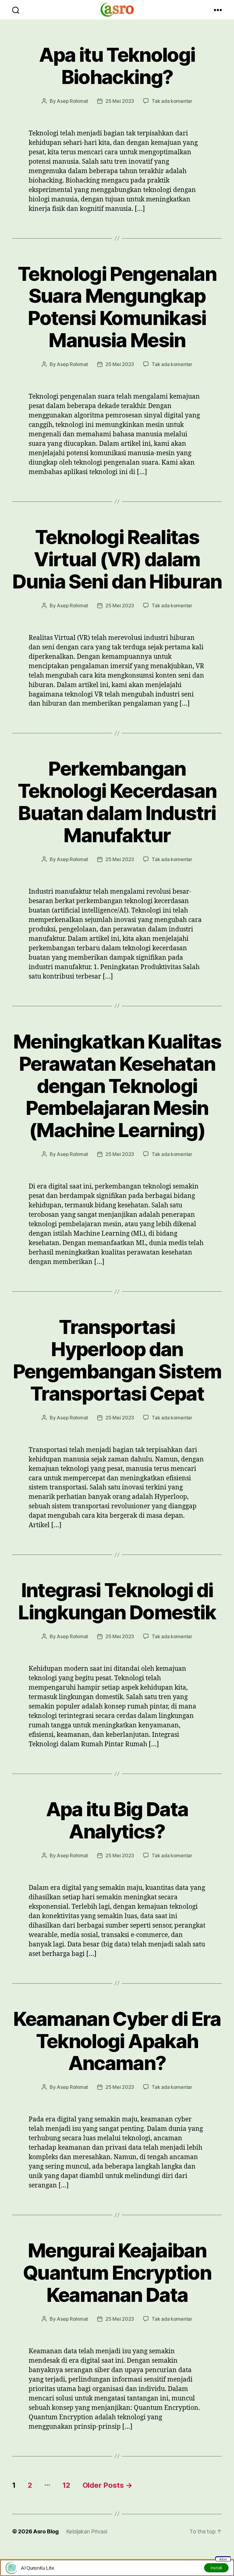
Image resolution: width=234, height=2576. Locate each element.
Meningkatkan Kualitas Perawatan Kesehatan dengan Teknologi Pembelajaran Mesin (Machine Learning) (117, 1086)
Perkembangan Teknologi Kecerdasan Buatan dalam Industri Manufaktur (117, 802)
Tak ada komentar (172, 101)
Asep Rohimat (72, 101)
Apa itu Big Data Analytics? (117, 1820)
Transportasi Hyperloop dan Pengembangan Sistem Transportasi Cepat (117, 1360)
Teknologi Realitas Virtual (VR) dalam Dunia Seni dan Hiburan (117, 559)
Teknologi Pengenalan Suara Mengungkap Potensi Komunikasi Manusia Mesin (117, 307)
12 (66, 2485)
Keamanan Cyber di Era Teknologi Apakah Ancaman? (117, 2041)
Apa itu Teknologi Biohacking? (117, 66)
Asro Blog (46, 2531)
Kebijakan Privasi (87, 2531)
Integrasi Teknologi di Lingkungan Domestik (117, 1601)
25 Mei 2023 (120, 101)
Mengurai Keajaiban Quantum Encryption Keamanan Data (117, 2272)
